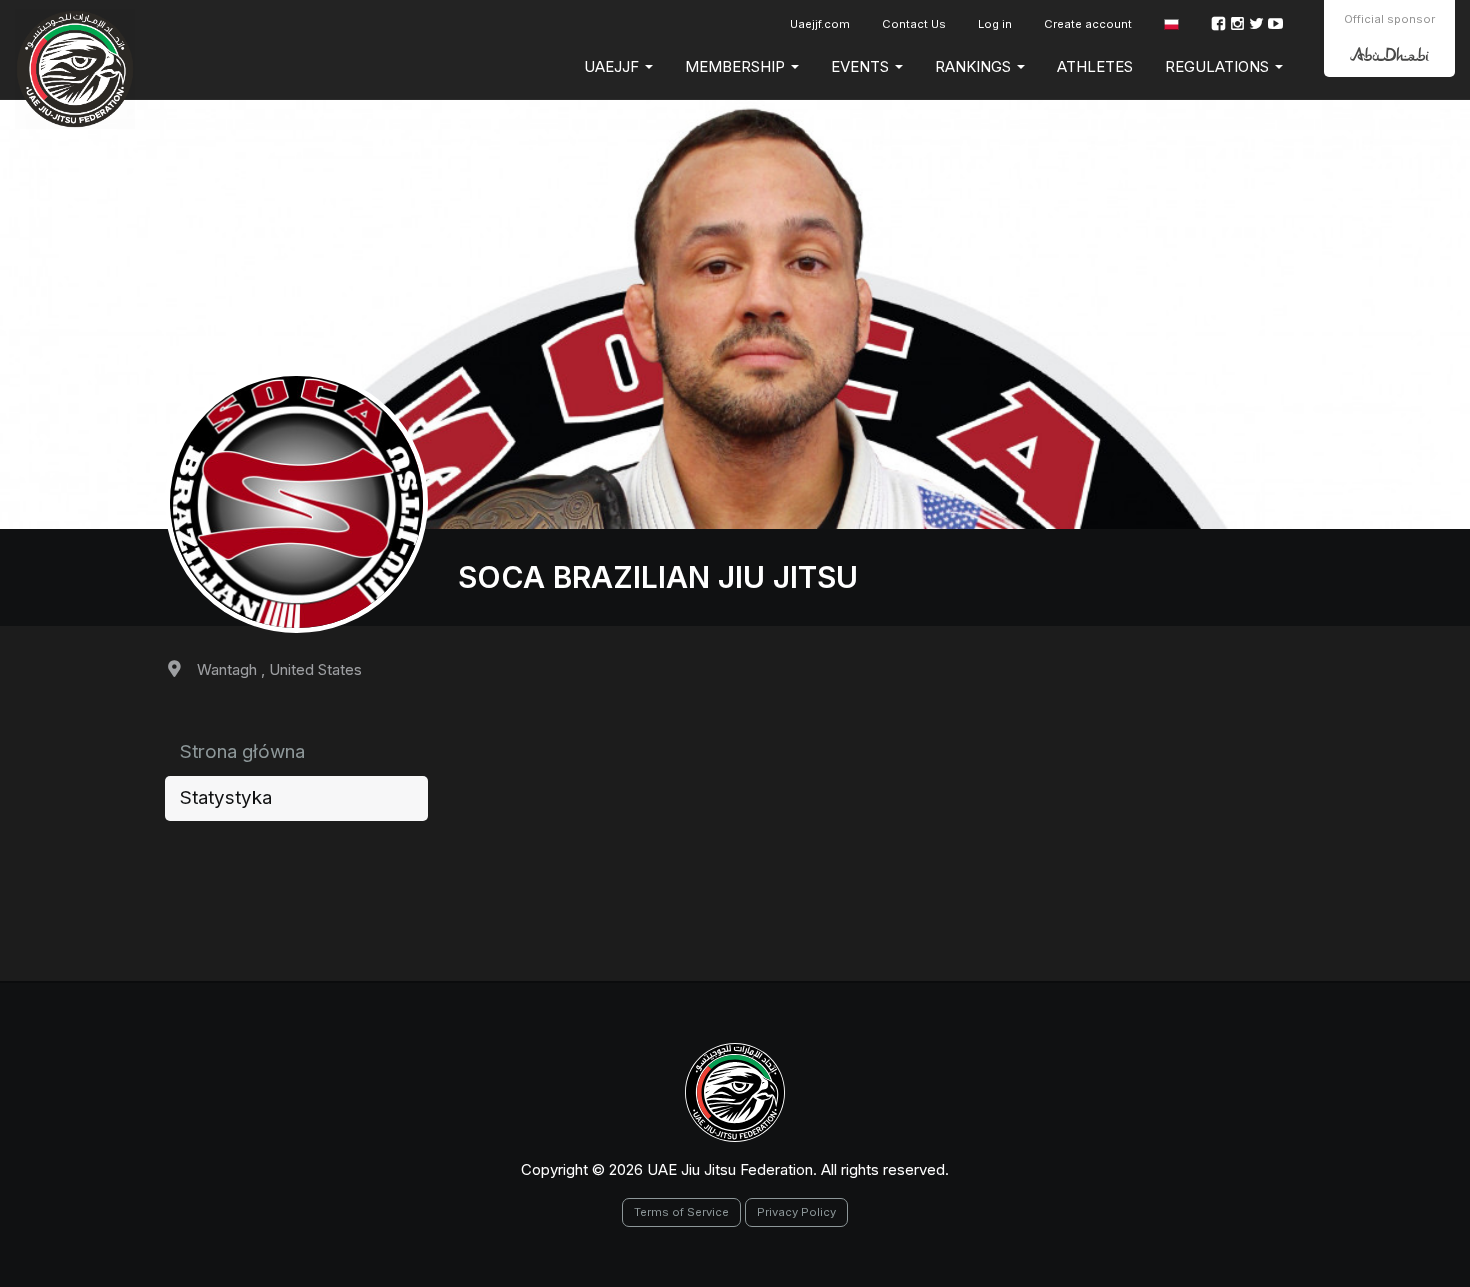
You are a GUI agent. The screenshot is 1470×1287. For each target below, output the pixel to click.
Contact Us (914, 24)
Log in (995, 24)
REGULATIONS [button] (1219, 66)
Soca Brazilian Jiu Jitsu (658, 577)
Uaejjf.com (820, 24)
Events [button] (862, 66)
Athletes (1095, 66)
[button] (1171, 24)
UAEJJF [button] (613, 66)
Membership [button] (737, 66)
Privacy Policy (796, 1212)
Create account (1088, 24)
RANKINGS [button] (975, 66)
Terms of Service (681, 1212)
